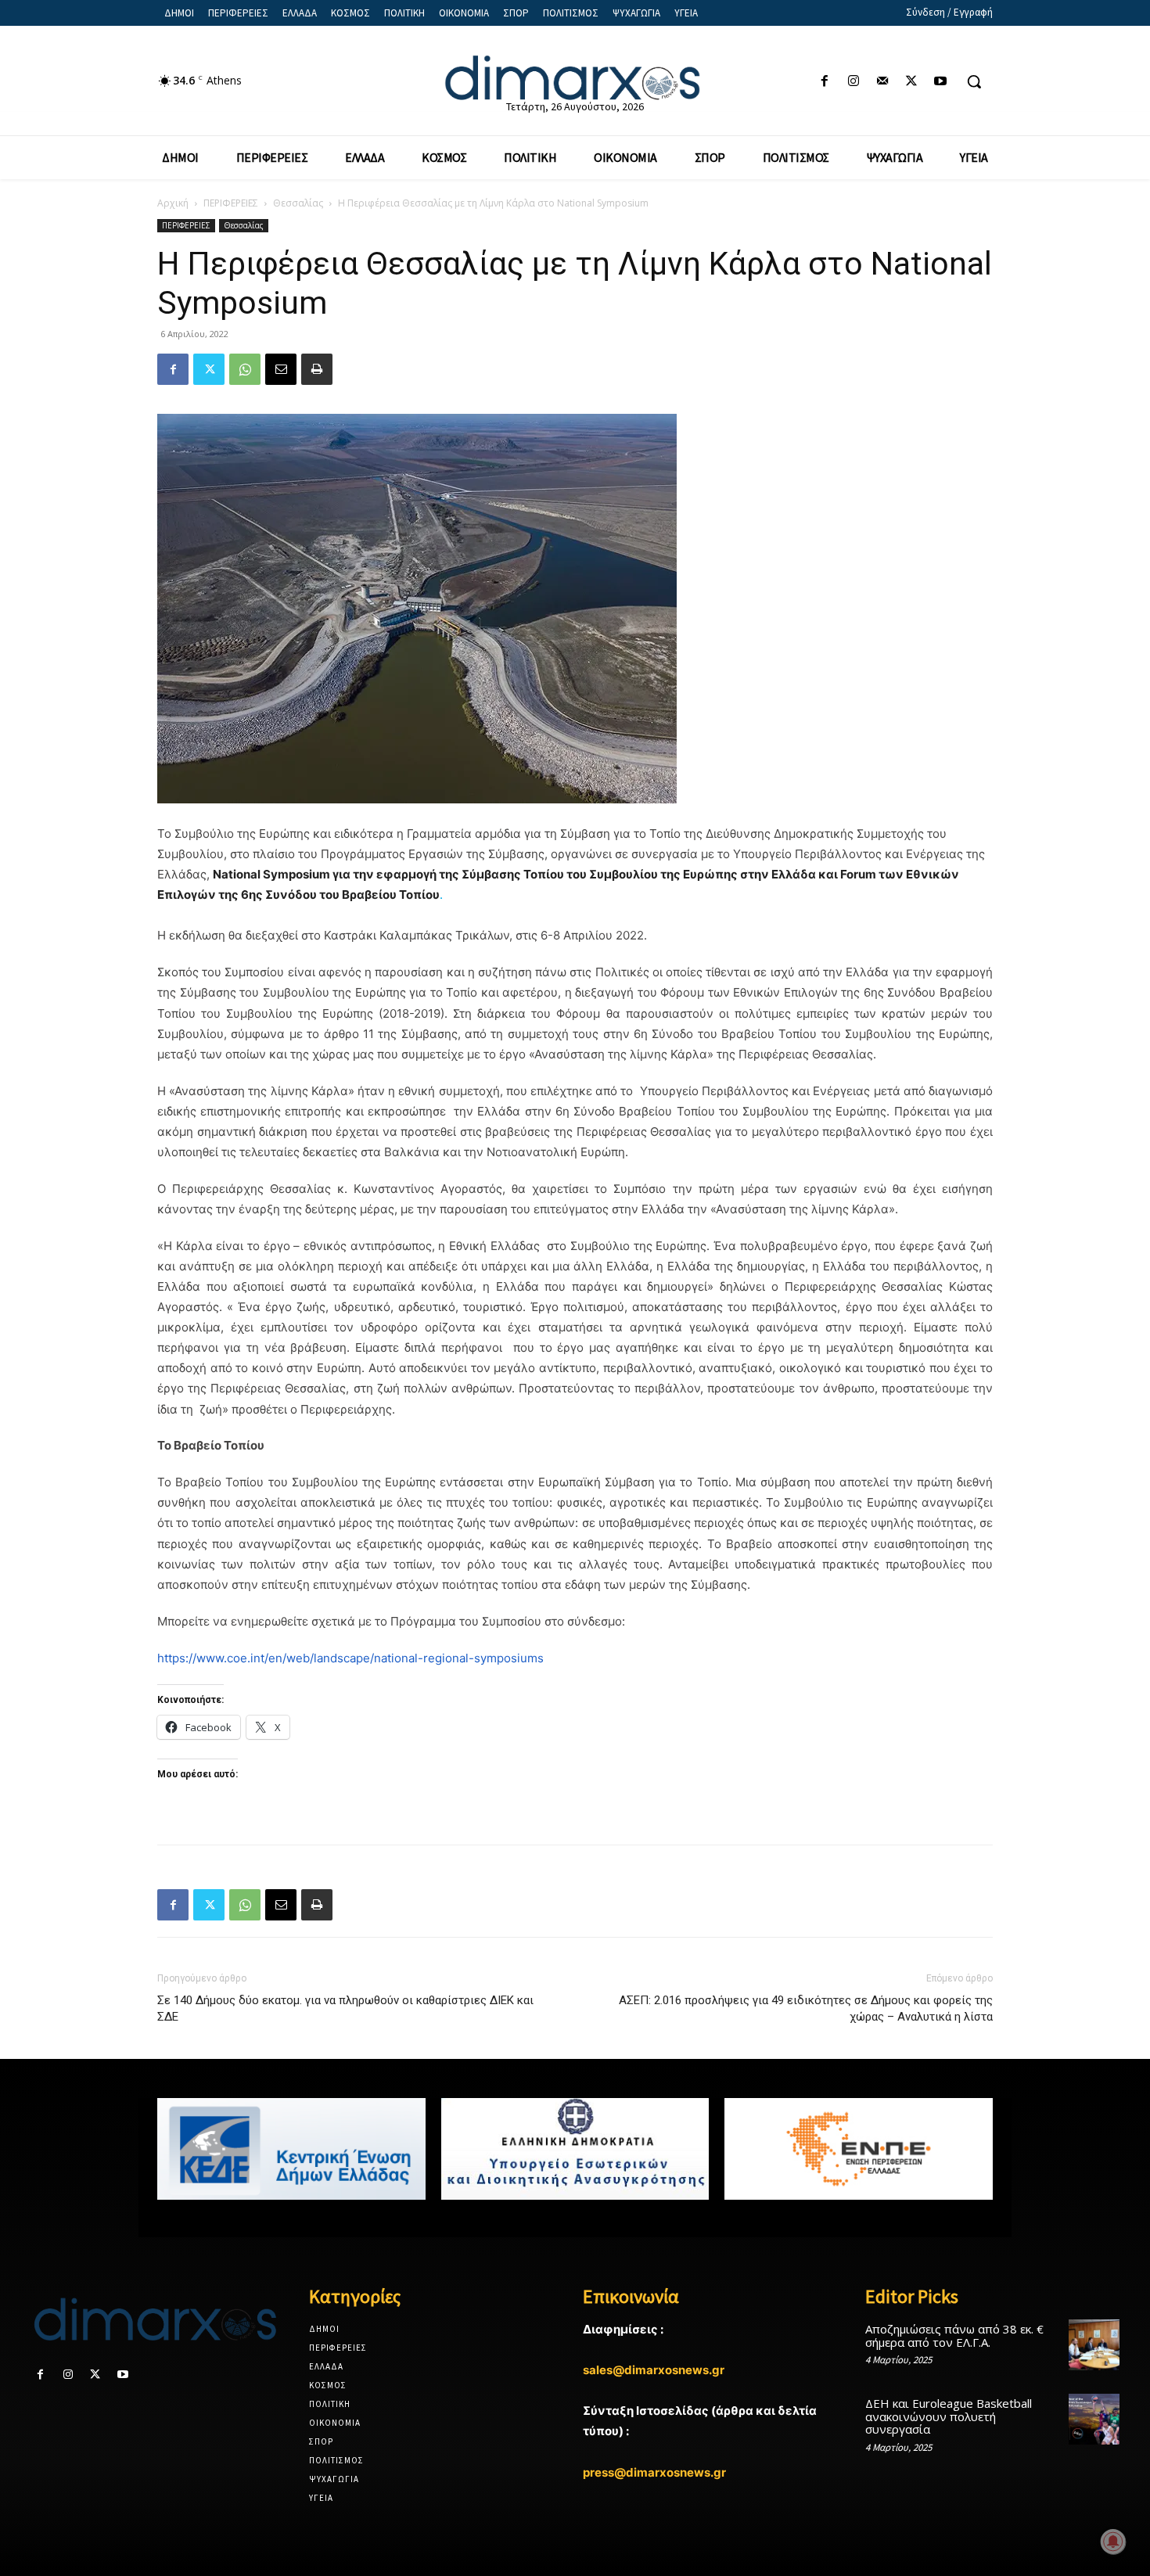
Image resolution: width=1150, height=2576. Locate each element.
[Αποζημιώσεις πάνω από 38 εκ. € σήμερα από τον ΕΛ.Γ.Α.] (1094, 2345)
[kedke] (291, 2149)
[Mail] (882, 82)
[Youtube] (941, 82)
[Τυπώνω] (317, 369)
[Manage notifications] (1113, 2542)
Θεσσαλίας (298, 203)
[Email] (281, 369)
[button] (974, 81)
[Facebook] (824, 82)
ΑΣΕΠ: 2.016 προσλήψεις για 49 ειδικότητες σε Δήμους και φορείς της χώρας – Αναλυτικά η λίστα (806, 2008)
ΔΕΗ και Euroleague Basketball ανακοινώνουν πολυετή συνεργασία (949, 2416)
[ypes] (575, 2149)
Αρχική (173, 203)
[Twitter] (912, 82)
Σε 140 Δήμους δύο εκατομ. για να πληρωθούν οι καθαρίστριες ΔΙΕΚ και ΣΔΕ (345, 2008)
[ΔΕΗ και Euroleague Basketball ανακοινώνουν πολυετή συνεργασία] (1094, 2419)
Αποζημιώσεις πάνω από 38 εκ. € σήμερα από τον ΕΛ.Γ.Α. (954, 2335)
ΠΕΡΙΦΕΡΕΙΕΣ (231, 203)
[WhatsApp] (245, 369)
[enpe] (859, 2149)
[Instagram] (853, 82)
